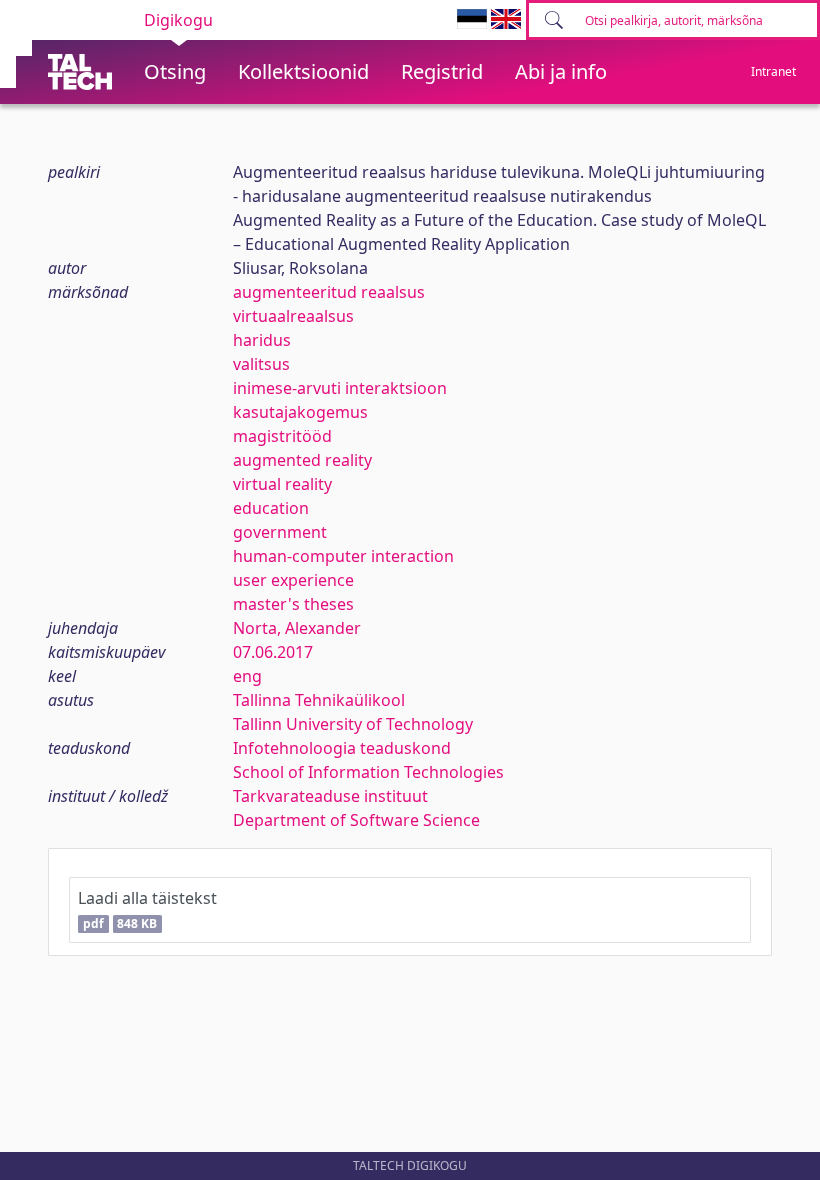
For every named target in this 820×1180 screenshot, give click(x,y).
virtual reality (282, 484)
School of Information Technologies (368, 772)
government (280, 532)
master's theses (293, 604)
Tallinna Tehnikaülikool (319, 700)
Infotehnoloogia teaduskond (342, 748)
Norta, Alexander (297, 628)
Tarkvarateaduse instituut (330, 796)
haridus (262, 340)
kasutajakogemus (300, 412)
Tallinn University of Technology (353, 724)
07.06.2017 (273, 652)
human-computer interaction (343, 556)
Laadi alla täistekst (147, 909)
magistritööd (282, 436)
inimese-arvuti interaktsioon (340, 388)
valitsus (261, 364)
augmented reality (302, 460)
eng (247, 676)
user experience (293, 580)
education (271, 508)
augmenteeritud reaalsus (329, 292)
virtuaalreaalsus (293, 316)
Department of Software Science (356, 820)
